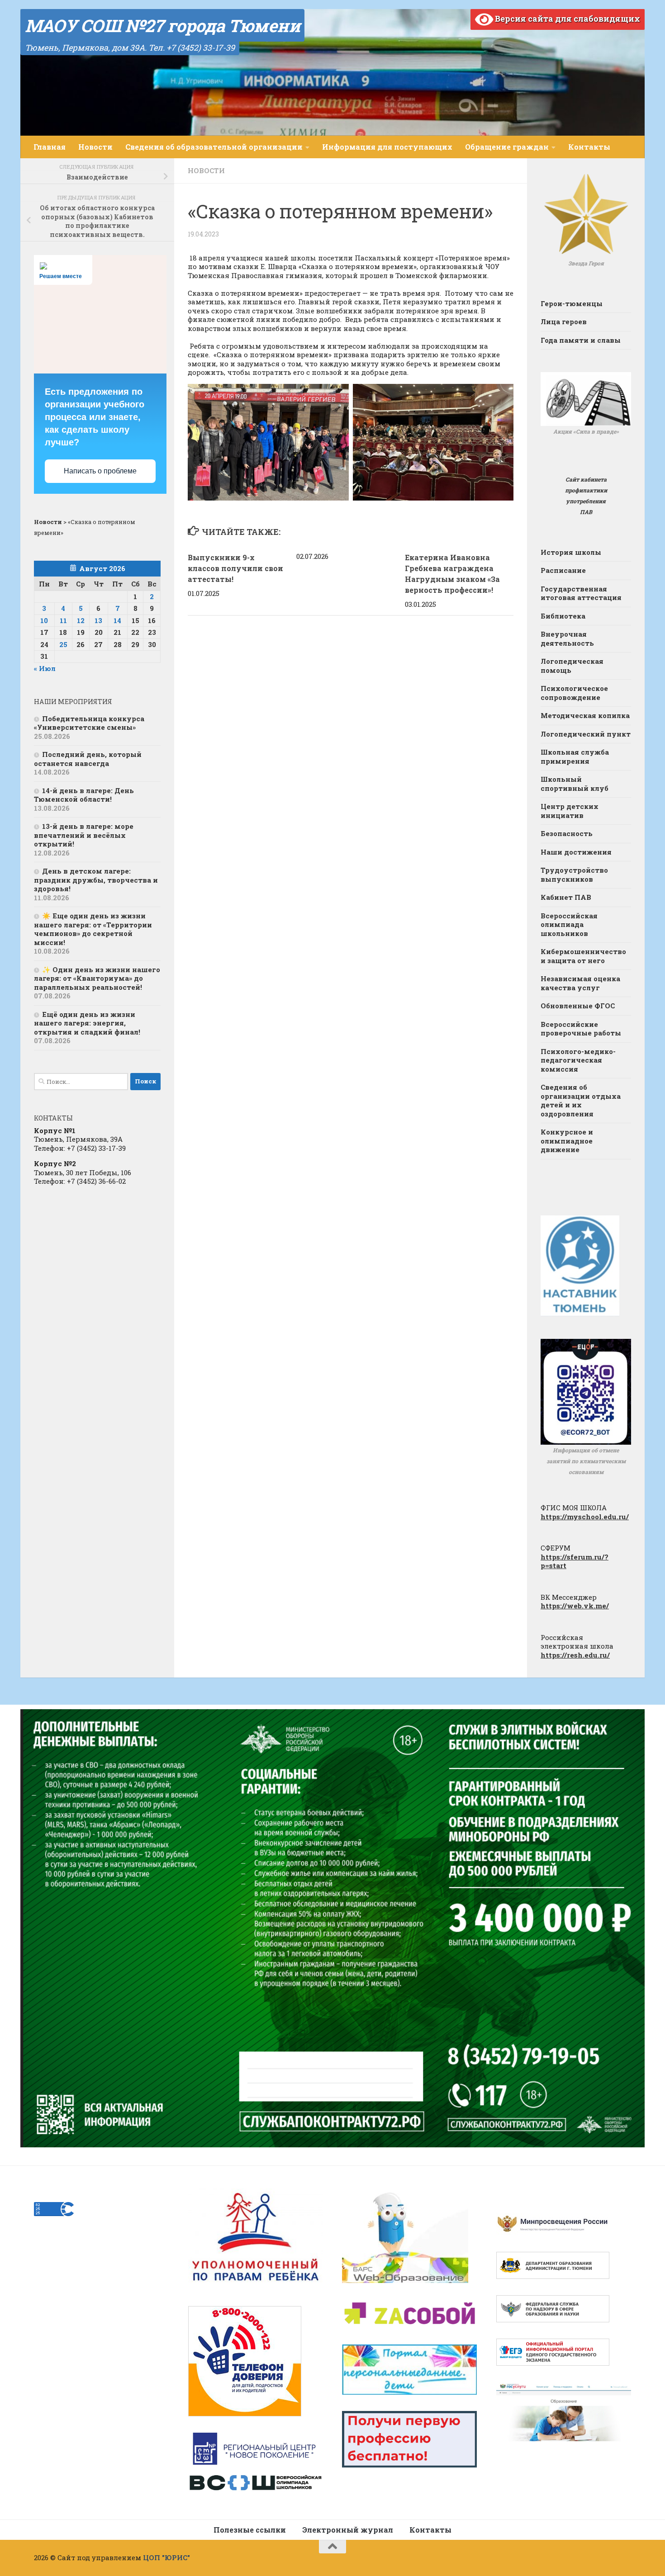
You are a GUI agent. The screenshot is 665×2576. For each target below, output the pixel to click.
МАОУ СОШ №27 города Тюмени (162, 25)
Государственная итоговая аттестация (581, 593)
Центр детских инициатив (570, 811)
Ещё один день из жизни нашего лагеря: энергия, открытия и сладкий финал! (87, 1023)
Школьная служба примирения (575, 756)
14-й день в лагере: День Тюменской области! (84, 795)
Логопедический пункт (586, 734)
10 (44, 620)
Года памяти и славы (581, 340)
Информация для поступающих (387, 147)
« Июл (45, 668)
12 (81, 620)
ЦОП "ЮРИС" (166, 2557)
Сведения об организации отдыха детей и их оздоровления (581, 1100)
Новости (95, 147)
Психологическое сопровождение (574, 693)
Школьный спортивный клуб (575, 784)
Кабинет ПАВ (566, 897)
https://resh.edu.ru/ (575, 1655)
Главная (50, 147)
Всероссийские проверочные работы (581, 1029)
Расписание (563, 570)
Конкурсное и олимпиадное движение (567, 1141)
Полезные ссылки (250, 2530)
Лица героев (564, 321)
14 (117, 620)
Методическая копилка (585, 715)
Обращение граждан (507, 147)
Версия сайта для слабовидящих (567, 19)
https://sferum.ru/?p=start (575, 1561)
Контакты (589, 147)
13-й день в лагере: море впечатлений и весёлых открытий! (84, 835)
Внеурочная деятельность (567, 638)
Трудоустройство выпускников (574, 874)
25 (63, 644)
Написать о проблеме (100, 471)
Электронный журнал (348, 2530)
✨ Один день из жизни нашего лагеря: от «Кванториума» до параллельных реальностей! (97, 978)
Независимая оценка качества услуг (580, 983)
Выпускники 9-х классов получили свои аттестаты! (235, 568)
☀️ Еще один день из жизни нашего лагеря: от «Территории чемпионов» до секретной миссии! (93, 929)
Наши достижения (576, 852)
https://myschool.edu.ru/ (585, 1517)
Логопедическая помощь (572, 666)
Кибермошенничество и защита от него (583, 956)
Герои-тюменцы (572, 303)
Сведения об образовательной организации (214, 147)
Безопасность (567, 833)
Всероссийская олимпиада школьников (569, 924)
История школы (571, 552)
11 (63, 620)
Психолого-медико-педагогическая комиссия (578, 1060)
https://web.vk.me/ (575, 1606)
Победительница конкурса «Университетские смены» (89, 723)
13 (98, 620)
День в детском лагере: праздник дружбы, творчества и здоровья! (96, 880)
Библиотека (563, 616)
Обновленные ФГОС (578, 1006)
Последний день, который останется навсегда (88, 759)
